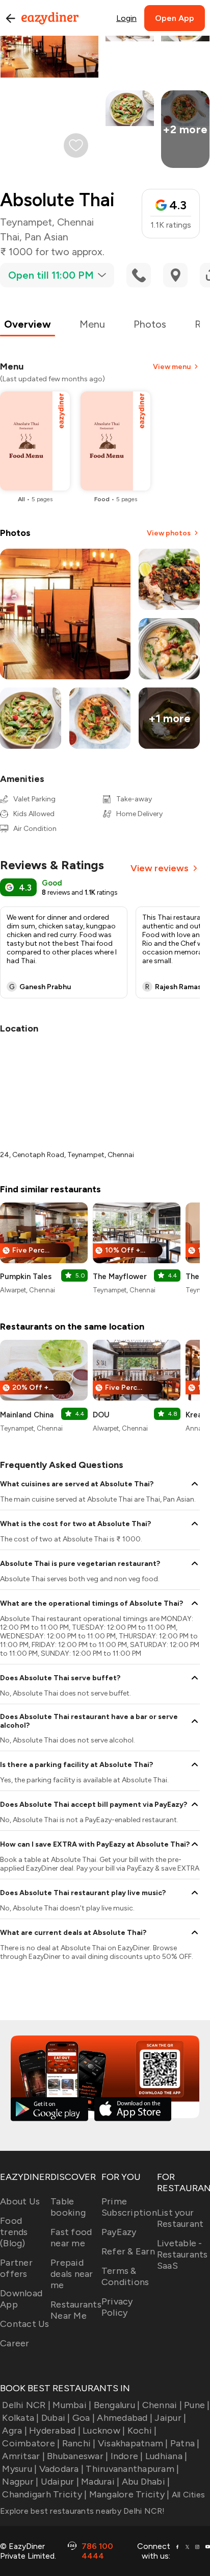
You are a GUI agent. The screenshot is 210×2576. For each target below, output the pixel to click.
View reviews (160, 868)
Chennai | (162, 2405)
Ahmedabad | (125, 2418)
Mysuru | (19, 2469)
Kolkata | (20, 2418)
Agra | (15, 2431)
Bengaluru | (117, 2405)
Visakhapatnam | (133, 2443)
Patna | (185, 2443)
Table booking (68, 2207)
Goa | (84, 2418)
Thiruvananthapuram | (132, 2469)
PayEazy (119, 2232)
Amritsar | (23, 2456)
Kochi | (142, 2431)
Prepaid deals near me (72, 2274)
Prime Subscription (129, 2207)
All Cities (187, 2495)
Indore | (127, 2456)
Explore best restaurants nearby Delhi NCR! (83, 2511)
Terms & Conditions (125, 2276)
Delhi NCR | (26, 2405)
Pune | (197, 2405)
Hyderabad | (55, 2431)
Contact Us (25, 2324)
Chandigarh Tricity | (44, 2494)
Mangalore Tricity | (129, 2494)
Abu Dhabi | (146, 2482)
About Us (20, 2201)
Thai (10, 237)
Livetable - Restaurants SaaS (182, 2254)
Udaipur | (60, 2482)
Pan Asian (46, 237)
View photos (169, 533)
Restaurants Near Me (76, 2310)
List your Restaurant (180, 2218)
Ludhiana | (166, 2456)
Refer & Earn (128, 2251)
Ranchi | (79, 2443)
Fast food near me (71, 2238)
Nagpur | (20, 2482)
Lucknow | (104, 2431)
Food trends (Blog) (14, 2232)
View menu (172, 367)
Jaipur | (170, 2418)
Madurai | (100, 2482)
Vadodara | (61, 2469)
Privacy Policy (117, 2307)
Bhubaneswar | (77, 2456)
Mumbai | (72, 2405)
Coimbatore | (31, 2443)
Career (15, 2343)
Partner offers (16, 2268)
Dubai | (56, 2418)
